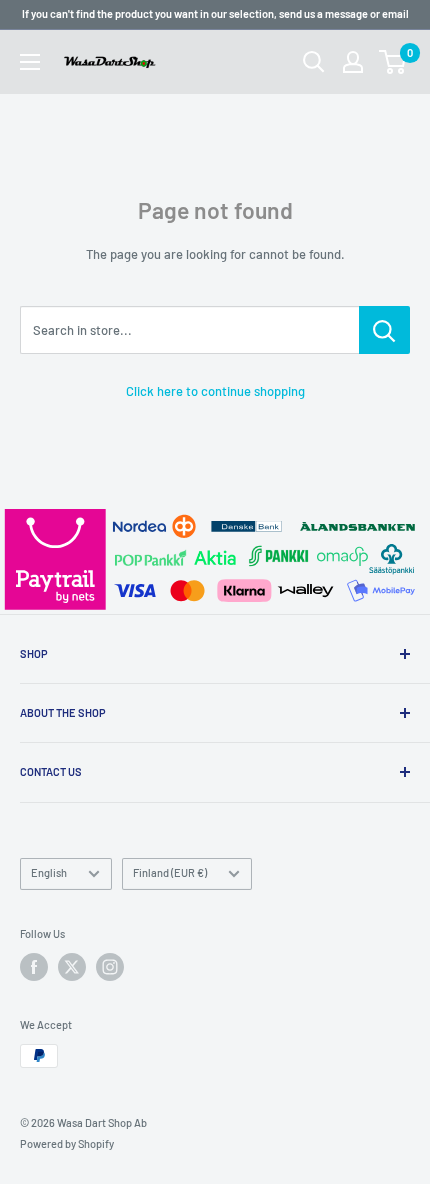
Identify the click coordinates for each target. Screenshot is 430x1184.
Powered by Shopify (67, 1143)
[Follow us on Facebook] (34, 967)
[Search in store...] (384, 330)
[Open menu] (30, 62)
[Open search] (314, 62)
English (49, 872)
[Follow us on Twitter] (72, 967)
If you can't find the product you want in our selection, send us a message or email (215, 13)
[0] (393, 62)
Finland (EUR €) (170, 872)
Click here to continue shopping (215, 391)
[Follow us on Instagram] (110, 967)
